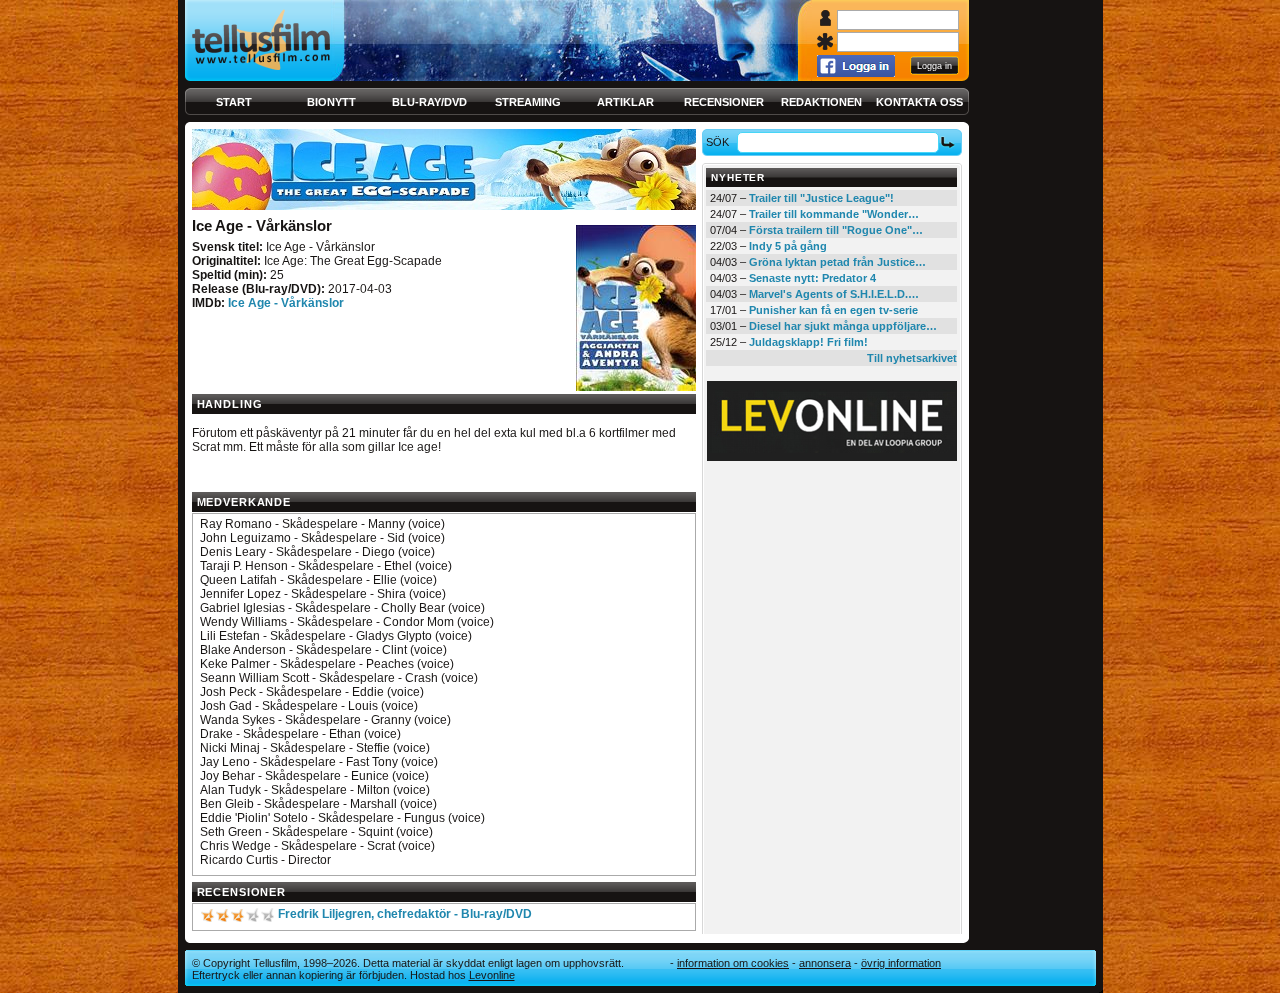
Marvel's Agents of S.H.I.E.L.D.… (834, 294)
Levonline (492, 975)
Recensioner (724, 102)
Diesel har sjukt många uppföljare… (843, 326)
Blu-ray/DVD (429, 102)
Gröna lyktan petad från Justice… (837, 262)
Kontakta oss (919, 102)
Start (234, 102)
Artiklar (625, 102)
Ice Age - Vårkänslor (286, 303)
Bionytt (331, 102)
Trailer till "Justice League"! (821, 198)
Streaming (528, 102)
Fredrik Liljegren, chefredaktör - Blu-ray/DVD (405, 914)
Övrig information (901, 963)
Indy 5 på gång (788, 246)
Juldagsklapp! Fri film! (808, 342)
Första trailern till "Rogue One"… (836, 230)
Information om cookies (733, 963)
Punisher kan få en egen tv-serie (833, 310)
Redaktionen (821, 102)
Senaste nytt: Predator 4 (812, 278)
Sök (717, 142)
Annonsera (825, 963)
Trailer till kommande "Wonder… (834, 214)
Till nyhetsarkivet (912, 358)
